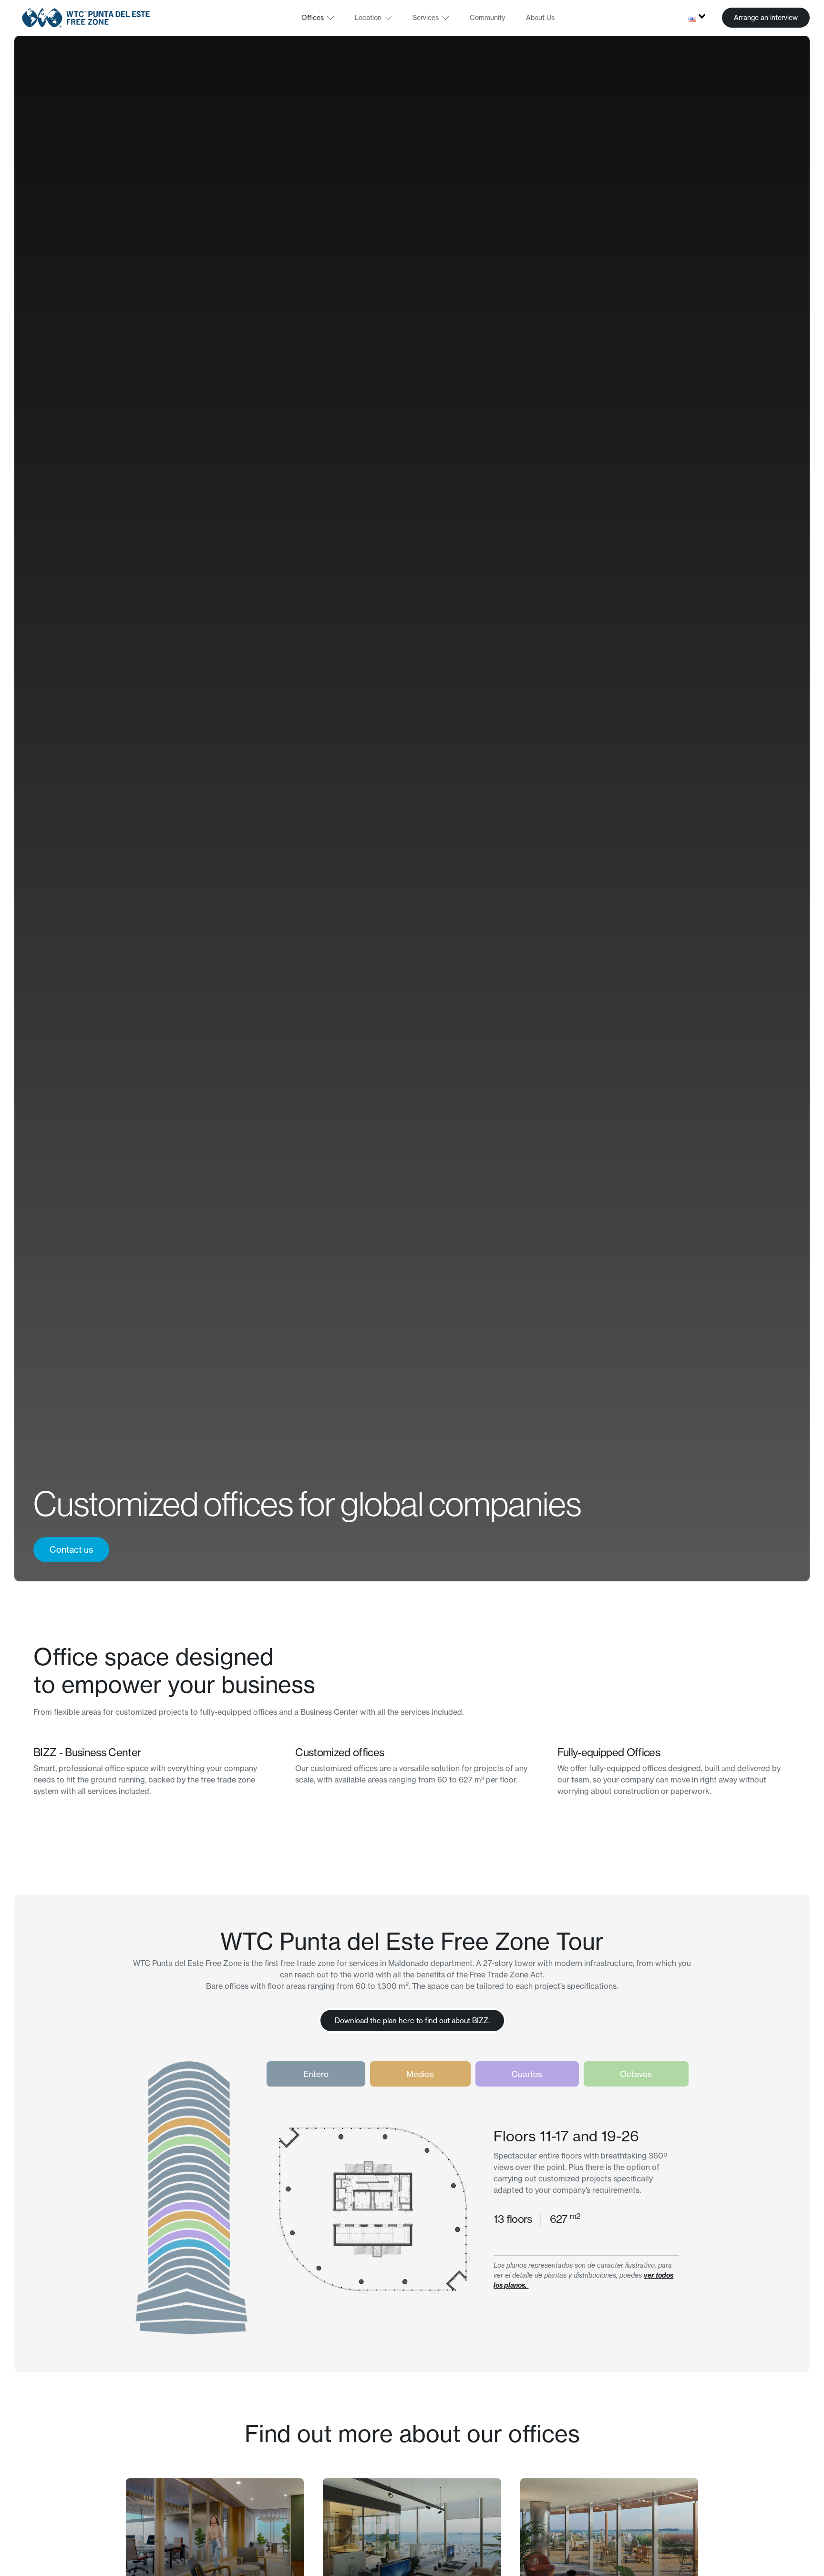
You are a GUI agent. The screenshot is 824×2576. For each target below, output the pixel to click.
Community (487, 18)
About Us (540, 18)
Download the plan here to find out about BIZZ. (412, 2021)
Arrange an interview (766, 18)
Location (368, 18)
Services (426, 18)
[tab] (316, 2074)
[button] (766, 18)
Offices (313, 18)
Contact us (71, 1550)
